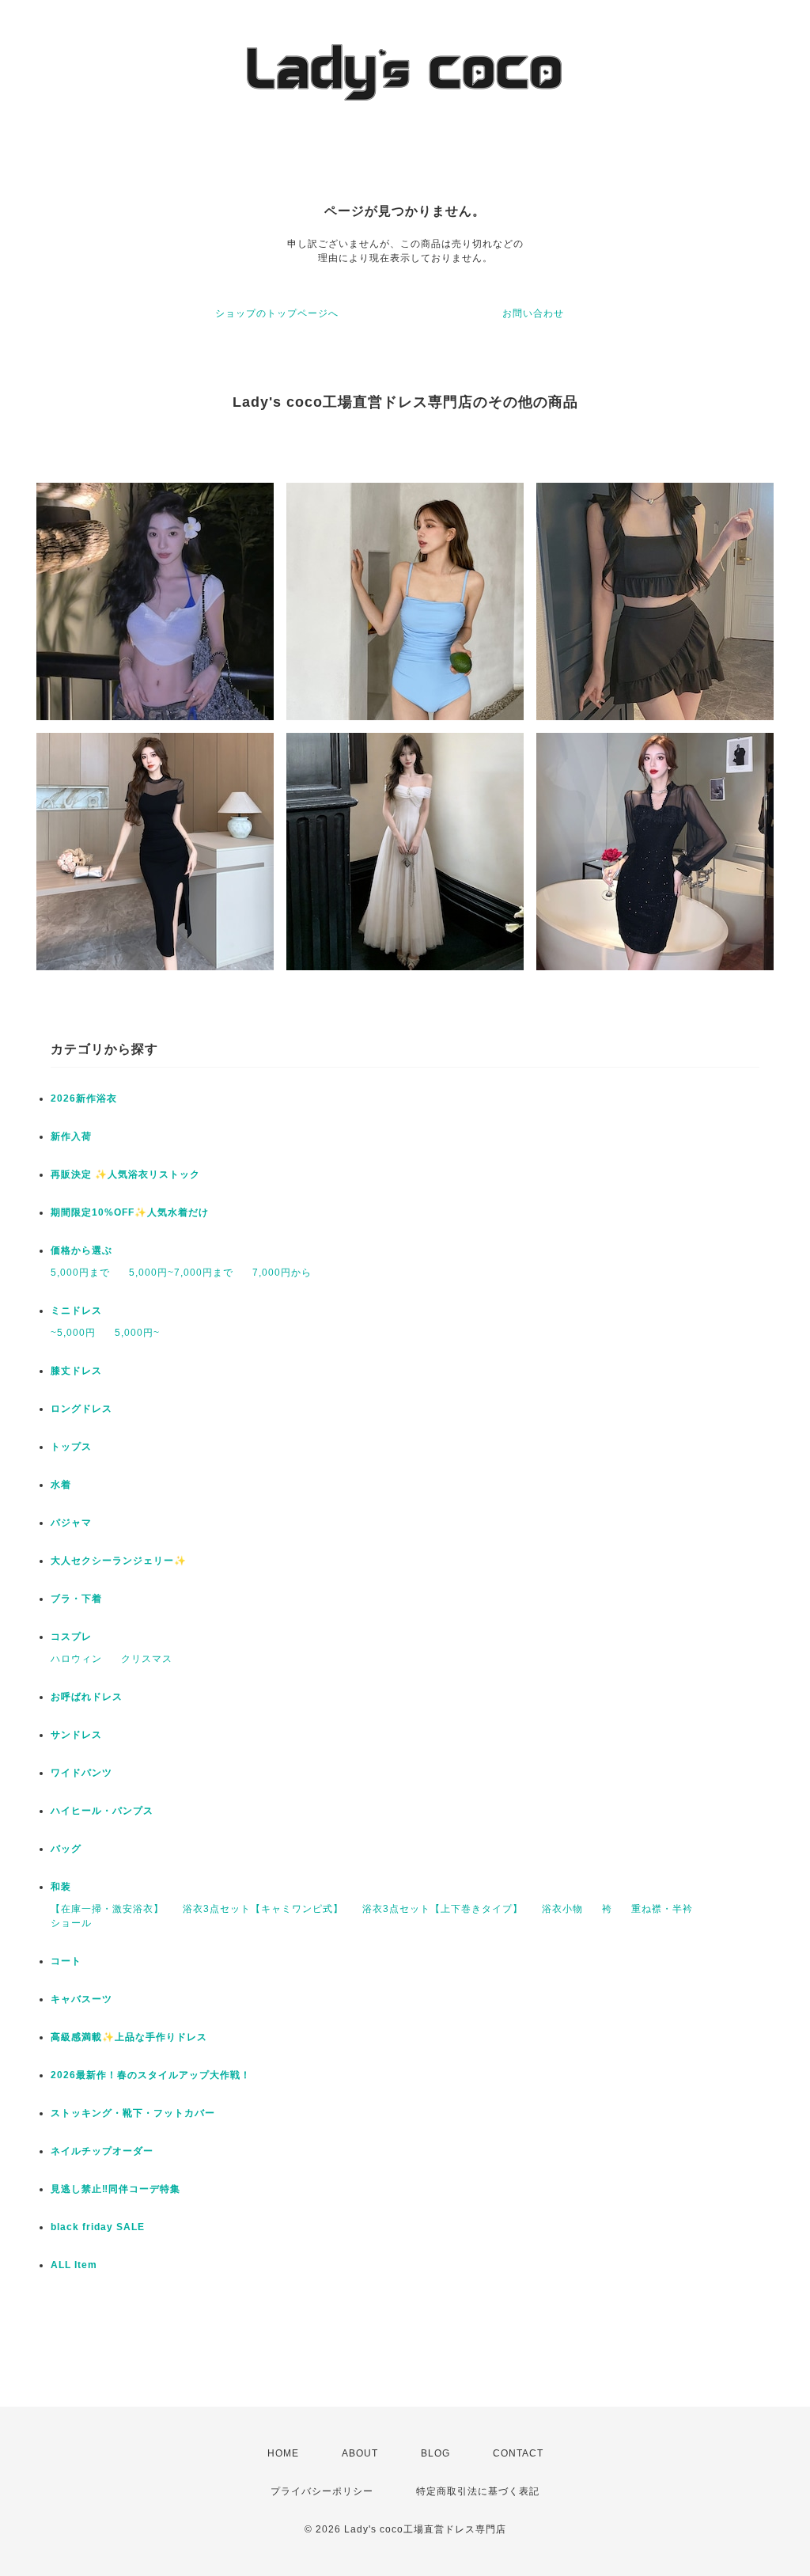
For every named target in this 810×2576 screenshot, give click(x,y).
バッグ (66, 1849)
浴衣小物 (562, 1909)
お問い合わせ (533, 313)
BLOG (435, 2453)
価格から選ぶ (81, 1250)
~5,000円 (73, 1333)
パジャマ (71, 1523)
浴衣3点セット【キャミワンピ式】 (263, 1909)
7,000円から (282, 1273)
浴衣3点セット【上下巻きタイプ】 (443, 1909)
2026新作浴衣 (84, 1098)
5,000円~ (137, 1333)
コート (66, 1961)
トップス (71, 1447)
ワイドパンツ (81, 1773)
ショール (71, 1923)
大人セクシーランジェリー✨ (119, 1561)
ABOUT (360, 2453)
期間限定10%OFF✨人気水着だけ (130, 1212)
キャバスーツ (81, 1999)
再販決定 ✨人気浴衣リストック (125, 1174)
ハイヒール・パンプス (102, 1811)
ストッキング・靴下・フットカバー (133, 2113)
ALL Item (74, 2265)
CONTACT (518, 2453)
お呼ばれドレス (87, 1697)
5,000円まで (80, 1273)
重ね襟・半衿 (662, 1909)
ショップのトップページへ (277, 313)
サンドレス (76, 1735)
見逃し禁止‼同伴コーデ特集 (115, 2189)
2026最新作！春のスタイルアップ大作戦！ (151, 2075)
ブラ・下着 (76, 1599)
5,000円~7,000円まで (181, 1273)
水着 (61, 1485)
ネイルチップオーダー (102, 2151)
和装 (61, 1887)
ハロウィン (76, 1659)
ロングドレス (81, 1409)
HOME (283, 2453)
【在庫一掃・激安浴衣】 (107, 1909)
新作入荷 (71, 1136)
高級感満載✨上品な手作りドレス (129, 2037)
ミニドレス (76, 1311)
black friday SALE (98, 2227)
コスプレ (71, 1637)
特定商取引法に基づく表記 (478, 2491)
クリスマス (147, 1659)
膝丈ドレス (76, 1371)
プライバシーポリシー (322, 2491)
